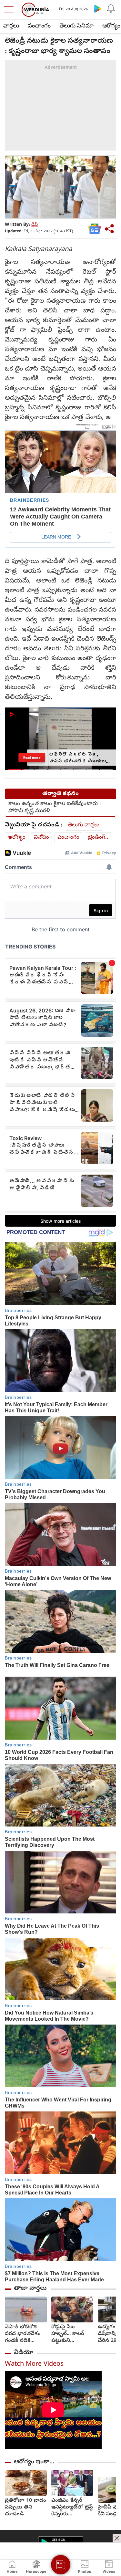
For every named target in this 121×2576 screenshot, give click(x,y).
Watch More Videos (34, 2365)
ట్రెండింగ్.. (98, 838)
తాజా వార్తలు (30, 2288)
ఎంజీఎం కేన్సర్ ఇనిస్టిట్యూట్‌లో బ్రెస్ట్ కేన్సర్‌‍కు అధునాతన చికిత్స (72, 2508)
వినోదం (41, 838)
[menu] (10, 10)
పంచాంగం (39, 26)
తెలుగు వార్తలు (84, 825)
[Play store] (98, 8)
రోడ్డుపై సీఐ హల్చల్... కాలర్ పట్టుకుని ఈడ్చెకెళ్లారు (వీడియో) (68, 2334)
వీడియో (24, 2353)
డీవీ (35, 225)
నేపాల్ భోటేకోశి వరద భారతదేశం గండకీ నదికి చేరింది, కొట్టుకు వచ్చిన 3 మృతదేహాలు (23, 2334)
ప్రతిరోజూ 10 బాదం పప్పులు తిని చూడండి (25, 2508)
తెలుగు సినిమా (76, 26)
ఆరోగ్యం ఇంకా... (34, 2462)
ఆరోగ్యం (17, 838)
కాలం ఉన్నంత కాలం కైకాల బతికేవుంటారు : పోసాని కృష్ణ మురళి (55, 808)
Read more (32, 758)
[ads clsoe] (117, 2538)
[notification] (111, 8)
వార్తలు (11, 26)
